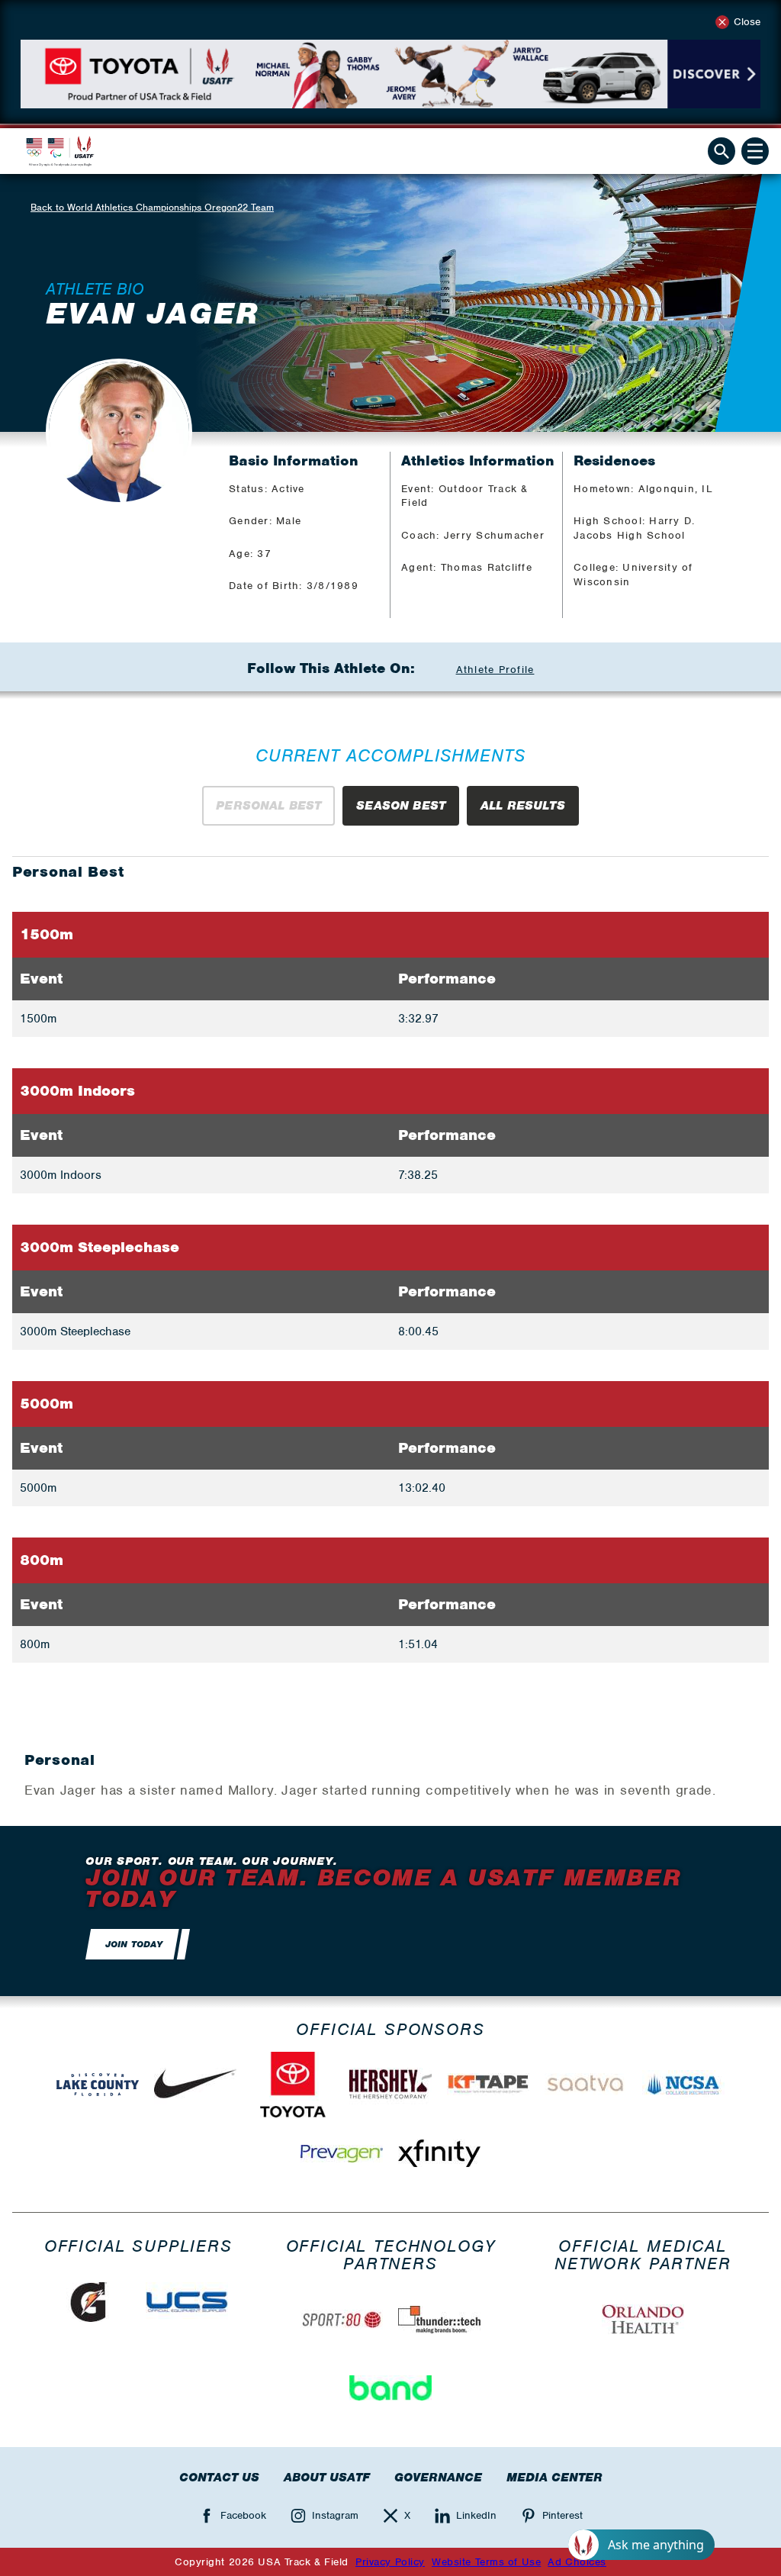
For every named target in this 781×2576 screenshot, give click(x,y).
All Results (523, 806)
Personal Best (268, 806)
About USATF (327, 2478)
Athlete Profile (495, 670)
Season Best (401, 806)
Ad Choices (577, 2562)
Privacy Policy (390, 2562)
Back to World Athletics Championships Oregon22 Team (152, 207)
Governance (438, 2478)
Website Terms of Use (486, 2562)
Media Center (554, 2478)
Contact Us (219, 2478)
